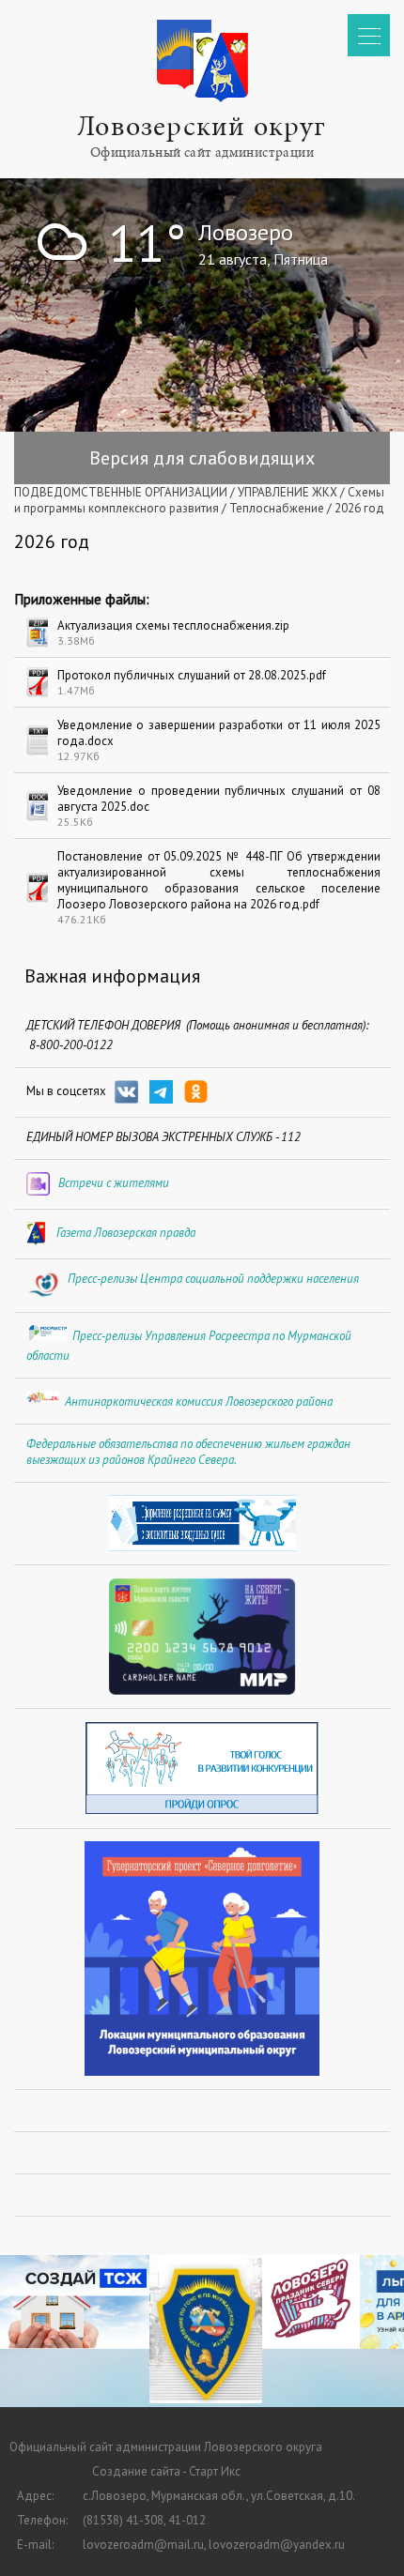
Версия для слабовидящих (202, 458)
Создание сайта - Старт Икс (166, 2471)
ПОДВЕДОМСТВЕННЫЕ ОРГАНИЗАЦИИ (121, 492)
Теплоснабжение (277, 508)
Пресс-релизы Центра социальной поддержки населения (213, 1279)
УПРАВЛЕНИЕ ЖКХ (287, 492)
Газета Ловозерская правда (126, 1233)
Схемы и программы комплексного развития (199, 500)
